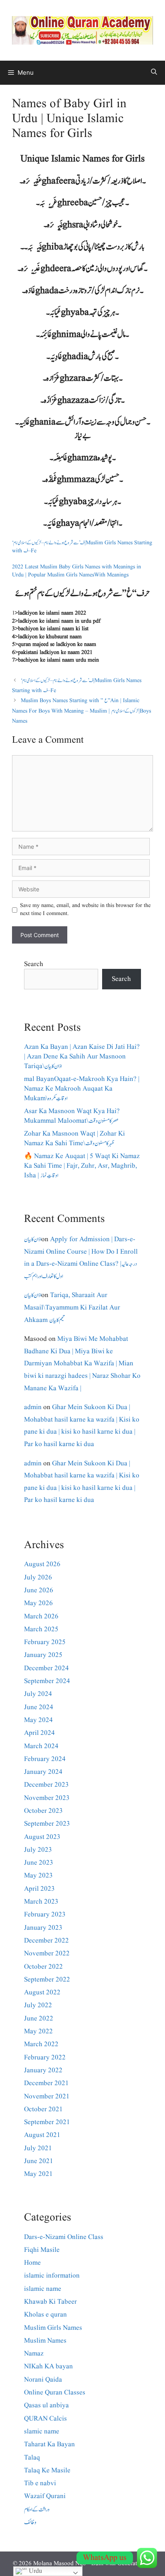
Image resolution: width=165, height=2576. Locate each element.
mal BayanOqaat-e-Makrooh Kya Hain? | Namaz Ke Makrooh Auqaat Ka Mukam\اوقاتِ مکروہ (82, 1089)
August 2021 (42, 2135)
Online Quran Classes (55, 2393)
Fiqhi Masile (42, 2250)
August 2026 (42, 1564)
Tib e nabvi (40, 2483)
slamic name (42, 2432)
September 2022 (47, 1980)
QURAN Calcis (45, 2419)
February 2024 (45, 1759)
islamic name (43, 2289)
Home (32, 2263)
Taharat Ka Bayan (49, 2444)
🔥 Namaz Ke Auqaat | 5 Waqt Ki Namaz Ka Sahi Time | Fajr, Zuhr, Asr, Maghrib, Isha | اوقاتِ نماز (82, 1166)
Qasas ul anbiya (46, 2405)
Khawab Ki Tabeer (50, 2302)
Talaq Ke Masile (47, 2471)
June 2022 (39, 2019)
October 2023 (43, 1811)
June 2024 (39, 1707)
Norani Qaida (43, 2380)
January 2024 (43, 1772)
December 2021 (46, 2083)
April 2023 (39, 1889)
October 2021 (43, 2109)
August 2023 (42, 1837)
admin (33, 1407)
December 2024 (46, 1668)
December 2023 (46, 1785)
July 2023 (38, 1850)
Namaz (34, 2354)
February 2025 (45, 1642)
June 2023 (39, 1863)
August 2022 (42, 1993)
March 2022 (41, 2044)
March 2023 (41, 1902)
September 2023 (47, 1824)
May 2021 (38, 2174)
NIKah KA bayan (48, 2367)
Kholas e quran (45, 2315)
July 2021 (38, 2148)
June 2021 (39, 2161)
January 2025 (43, 1655)
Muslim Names (45, 2341)
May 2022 (38, 2032)
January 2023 (43, 1928)
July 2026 (38, 1578)
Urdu (35, 2571)
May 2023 (38, 1876)
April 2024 (39, 1733)
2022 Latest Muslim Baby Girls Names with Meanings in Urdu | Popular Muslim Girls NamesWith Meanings (76, 571)
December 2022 (46, 1941)
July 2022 (38, 2005)
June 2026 (39, 1590)
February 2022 (45, 2058)
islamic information (52, 2276)
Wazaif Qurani (45, 2496)
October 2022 (43, 1967)
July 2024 (38, 1694)
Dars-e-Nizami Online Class (64, 2237)
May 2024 (38, 1720)
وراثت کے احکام (37, 2510)
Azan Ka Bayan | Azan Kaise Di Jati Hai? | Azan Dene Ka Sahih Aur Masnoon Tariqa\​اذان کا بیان (82, 1057)
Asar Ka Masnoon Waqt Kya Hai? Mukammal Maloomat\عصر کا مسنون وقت (72, 1116)
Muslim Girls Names (53, 2328)
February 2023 (45, 1915)
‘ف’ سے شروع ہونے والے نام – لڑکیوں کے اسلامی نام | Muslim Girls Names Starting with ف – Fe (82, 547)
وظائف (30, 2522)
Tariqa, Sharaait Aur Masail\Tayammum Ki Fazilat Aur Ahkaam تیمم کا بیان (72, 1307)
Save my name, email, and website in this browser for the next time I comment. (85, 910)
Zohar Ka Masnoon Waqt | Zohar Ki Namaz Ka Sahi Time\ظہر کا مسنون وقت (74, 1139)
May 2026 (38, 1603)
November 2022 (47, 1954)
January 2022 (43, 2070)
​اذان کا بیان (33, 1239)
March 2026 (41, 1617)
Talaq (32, 2458)
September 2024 (47, 1681)
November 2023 (47, 1798)
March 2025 (41, 1629)
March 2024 (41, 1746)
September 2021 (47, 2122)
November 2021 (47, 2097)
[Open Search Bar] (154, 73)
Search (34, 964)
